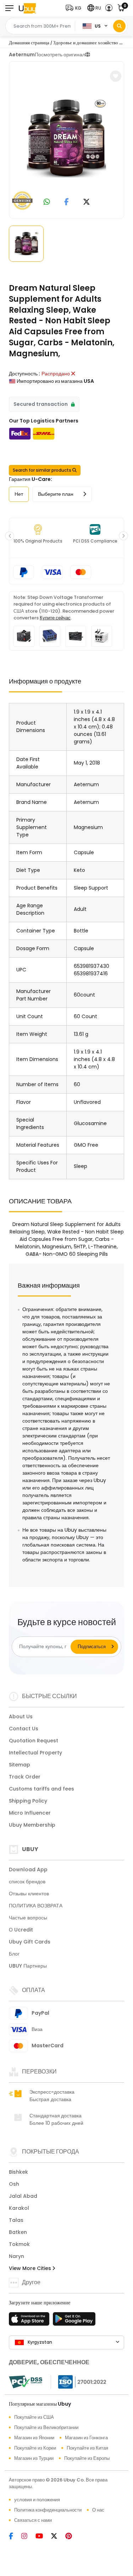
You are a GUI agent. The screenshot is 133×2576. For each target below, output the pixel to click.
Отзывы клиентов (29, 1894)
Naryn (16, 2256)
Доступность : (24, 374)
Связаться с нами (33, 2520)
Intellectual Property (35, 1753)
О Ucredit (21, 1930)
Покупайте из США (34, 2417)
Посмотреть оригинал (60, 55)
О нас (98, 2510)
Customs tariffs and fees (41, 1789)
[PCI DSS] (26, 2382)
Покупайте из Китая (87, 2448)
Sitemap (20, 1765)
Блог (14, 1954)
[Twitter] (58, 2537)
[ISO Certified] (79, 2382)
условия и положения (37, 2500)
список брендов (27, 1882)
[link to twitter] (87, 202)
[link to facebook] (66, 202)
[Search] (119, 26)
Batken (18, 2232)
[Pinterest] (72, 2537)
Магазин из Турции (34, 2458)
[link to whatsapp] (47, 202)
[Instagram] (28, 2537)
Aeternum (22, 55)
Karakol (19, 2208)
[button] (75, 8)
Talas (16, 2220)
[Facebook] (15, 2537)
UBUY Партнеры (28, 1966)
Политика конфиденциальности (48, 2510)
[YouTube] (43, 2537)
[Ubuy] (27, 8)
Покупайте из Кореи (35, 2448)
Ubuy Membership (32, 1825)
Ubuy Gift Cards (30, 1942)
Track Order (25, 1777)
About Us (21, 1717)
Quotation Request (34, 1741)
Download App (28, 1869)
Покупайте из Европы (87, 2458)
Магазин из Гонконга (86, 2438)
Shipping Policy (28, 1801)
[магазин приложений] (30, 2321)
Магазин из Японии (34, 2438)
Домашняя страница (29, 43)
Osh (14, 2184)
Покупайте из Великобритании (46, 2427)
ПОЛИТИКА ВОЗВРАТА (36, 1906)
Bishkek (18, 2172)
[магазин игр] (74, 2321)
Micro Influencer (30, 1813)
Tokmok (19, 2244)
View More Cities (31, 2268)
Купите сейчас (55, 618)
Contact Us (24, 1729)
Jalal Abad (23, 2196)
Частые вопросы (28, 1918)
